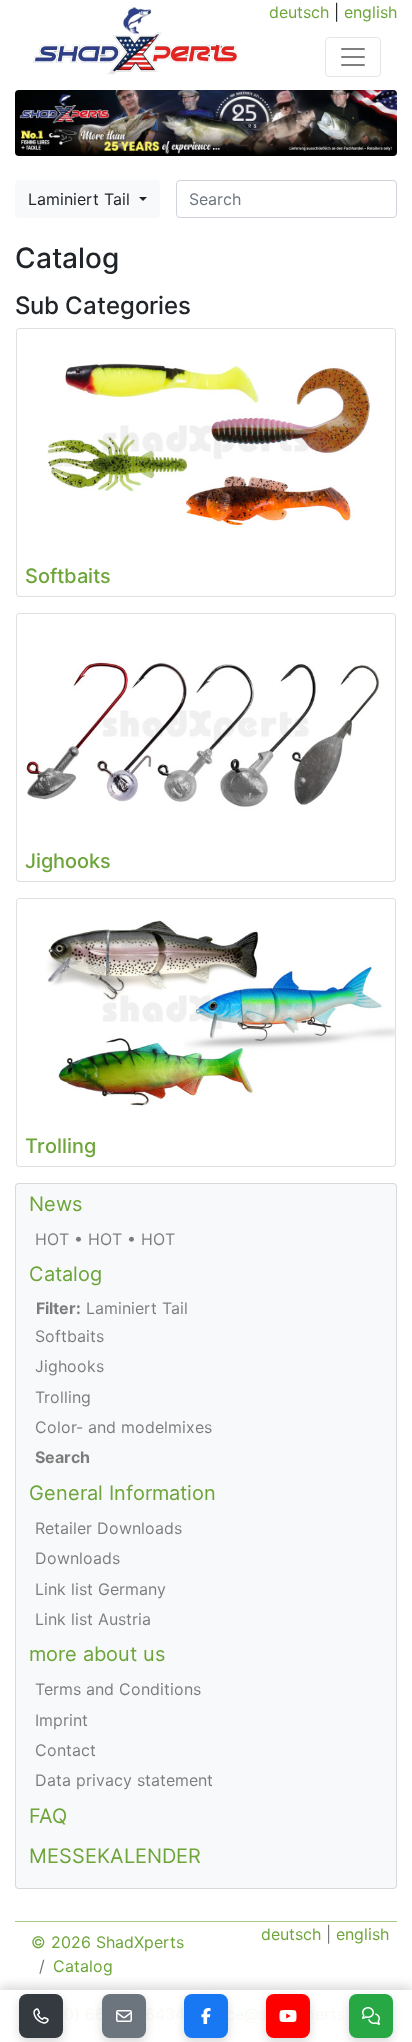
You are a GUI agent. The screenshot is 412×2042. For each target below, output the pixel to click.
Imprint (61, 1720)
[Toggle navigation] (353, 57)
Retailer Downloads (108, 1528)
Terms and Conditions (118, 1689)
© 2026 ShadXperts (107, 1942)
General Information (122, 1493)
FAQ (48, 1816)
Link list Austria (93, 1619)
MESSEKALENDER (115, 1856)
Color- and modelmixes (123, 1427)
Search (62, 1457)
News (55, 1204)
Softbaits (69, 1336)
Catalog (65, 1274)
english (370, 12)
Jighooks (69, 1366)
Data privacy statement (124, 1780)
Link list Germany (100, 1589)
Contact (65, 1750)
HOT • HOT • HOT (105, 1239)
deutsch (299, 12)
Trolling (63, 1397)
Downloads (77, 1558)
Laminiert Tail (81, 199)
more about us (97, 1654)
